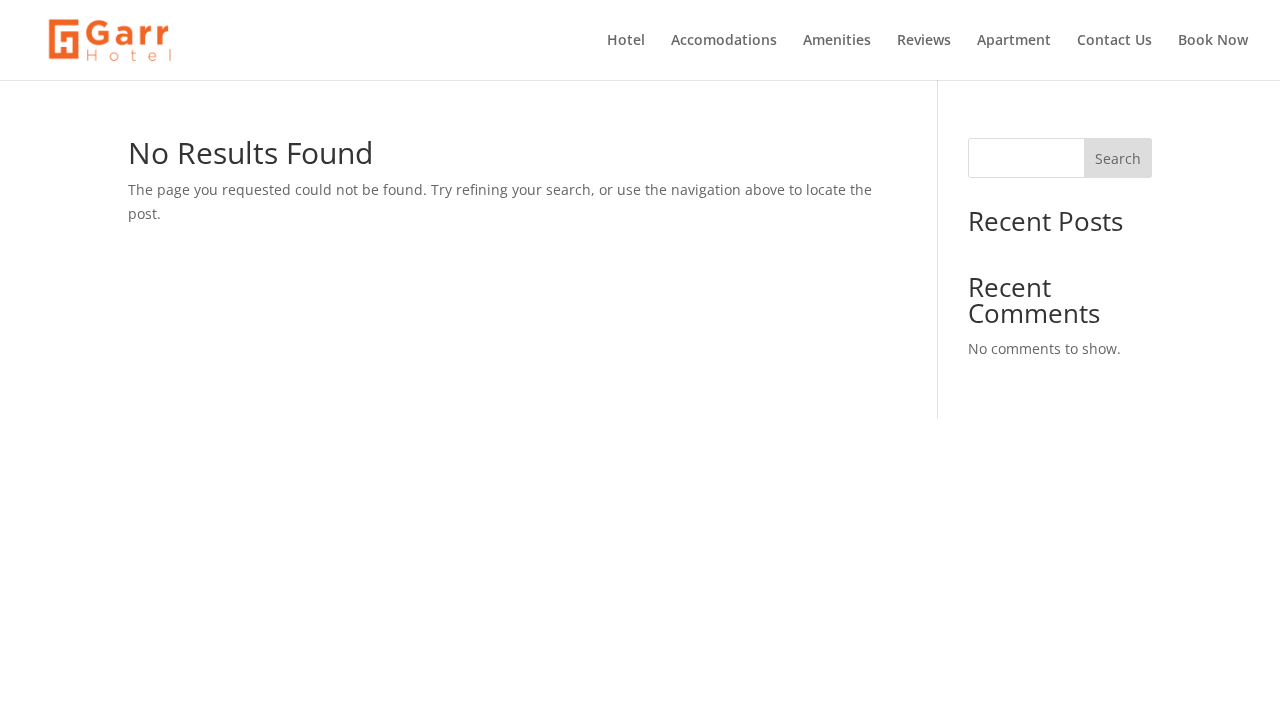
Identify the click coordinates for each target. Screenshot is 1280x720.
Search (1118, 158)
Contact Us (1114, 41)
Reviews (924, 41)
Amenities (837, 41)
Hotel (626, 41)
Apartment (1014, 41)
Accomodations (724, 41)
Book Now (1213, 41)
